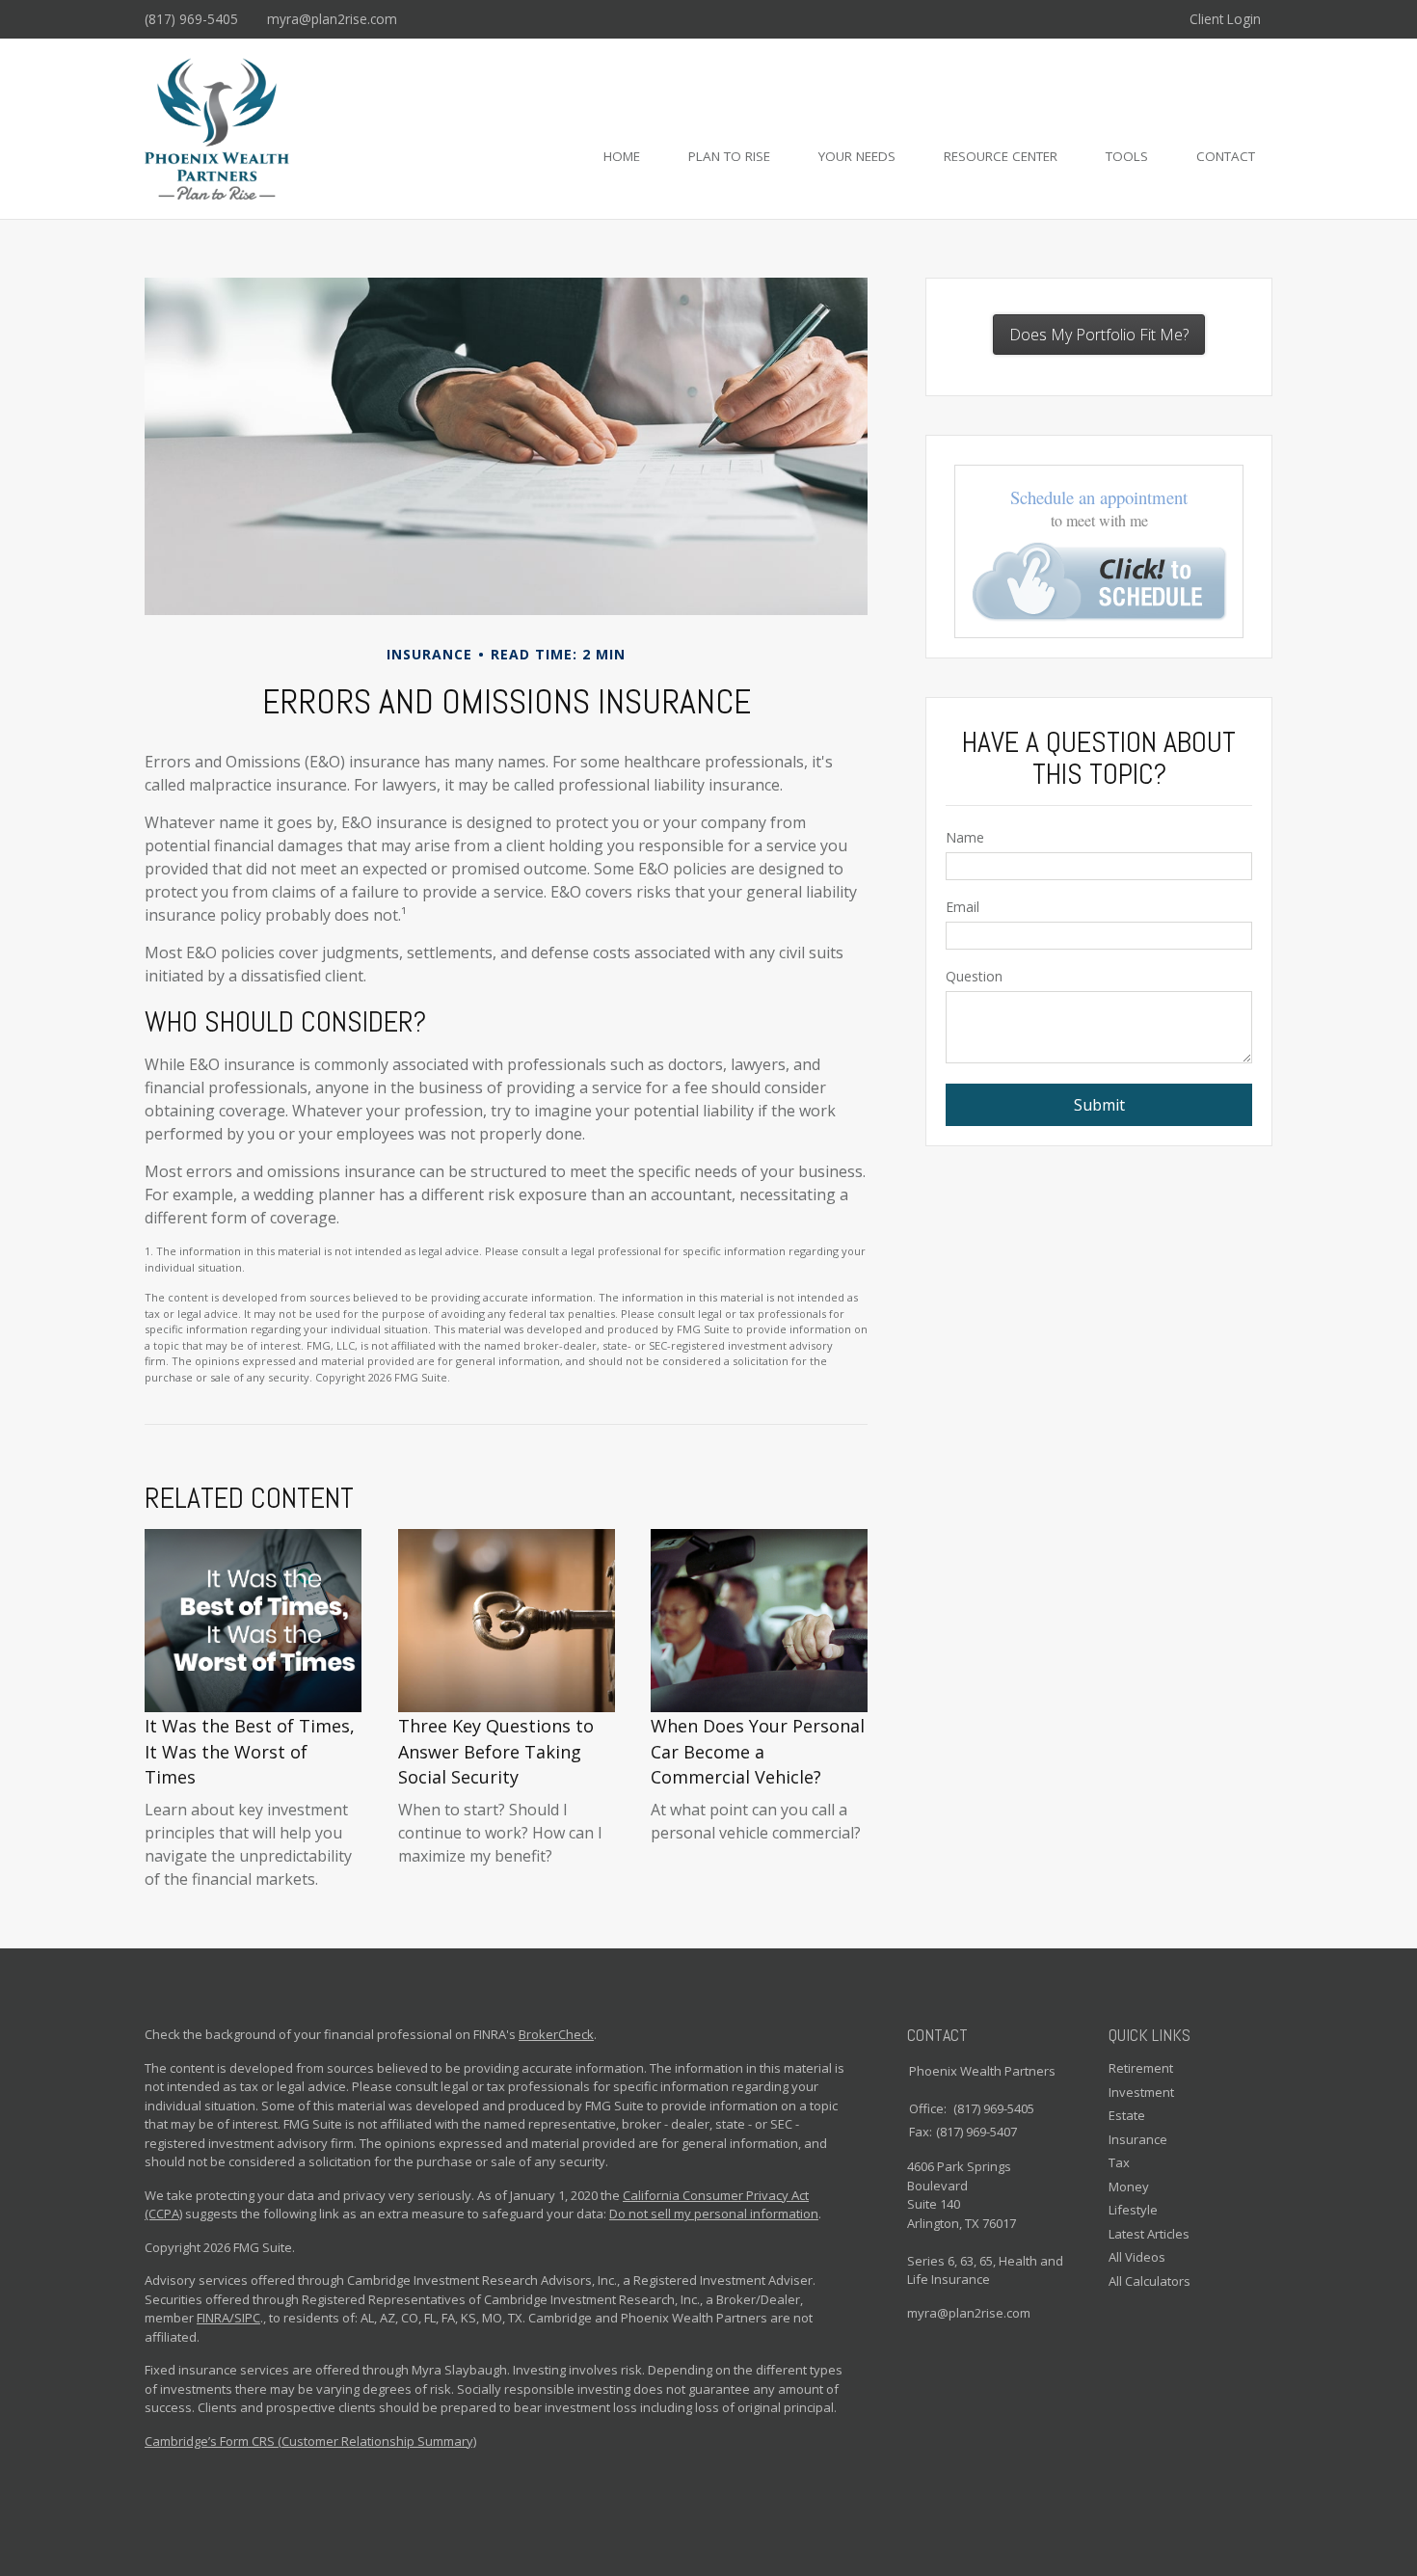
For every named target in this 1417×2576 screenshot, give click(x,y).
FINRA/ (215, 2318)
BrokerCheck (556, 2034)
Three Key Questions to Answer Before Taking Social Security (496, 1751)
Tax (1119, 2162)
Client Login (1225, 19)
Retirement (1141, 2068)
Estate (1127, 2115)
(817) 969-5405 (191, 19)
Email (962, 907)
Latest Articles (1149, 2234)
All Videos (1137, 2257)
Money (1129, 2187)
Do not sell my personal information (714, 2214)
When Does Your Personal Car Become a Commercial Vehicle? (758, 1751)
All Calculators (1150, 2281)
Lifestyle (1133, 2210)
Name (965, 837)
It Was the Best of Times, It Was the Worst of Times (250, 1751)
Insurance (1138, 2139)
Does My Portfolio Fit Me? (1099, 335)
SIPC (247, 2318)
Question (974, 976)
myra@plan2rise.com (332, 19)
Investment (1141, 2092)
